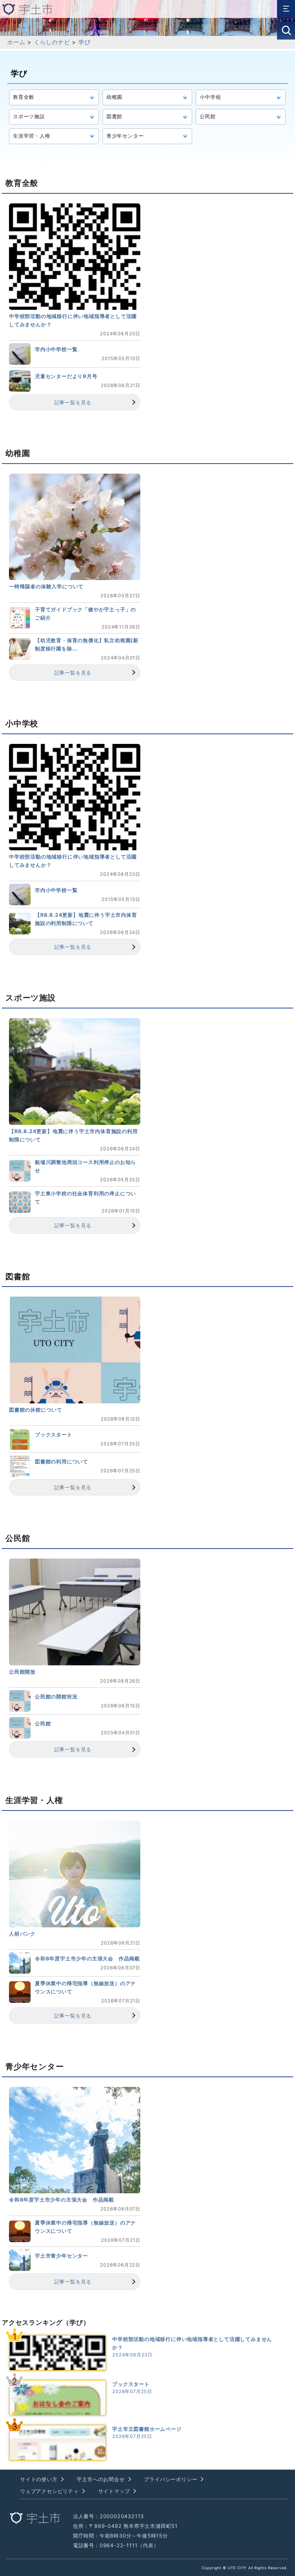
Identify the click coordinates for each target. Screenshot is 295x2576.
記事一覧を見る (73, 402)
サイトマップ (114, 2491)
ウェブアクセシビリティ (49, 2491)
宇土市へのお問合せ (101, 2479)
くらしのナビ (52, 42)
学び (85, 42)
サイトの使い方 (39, 2479)
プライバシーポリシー (171, 2479)
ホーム (16, 42)
